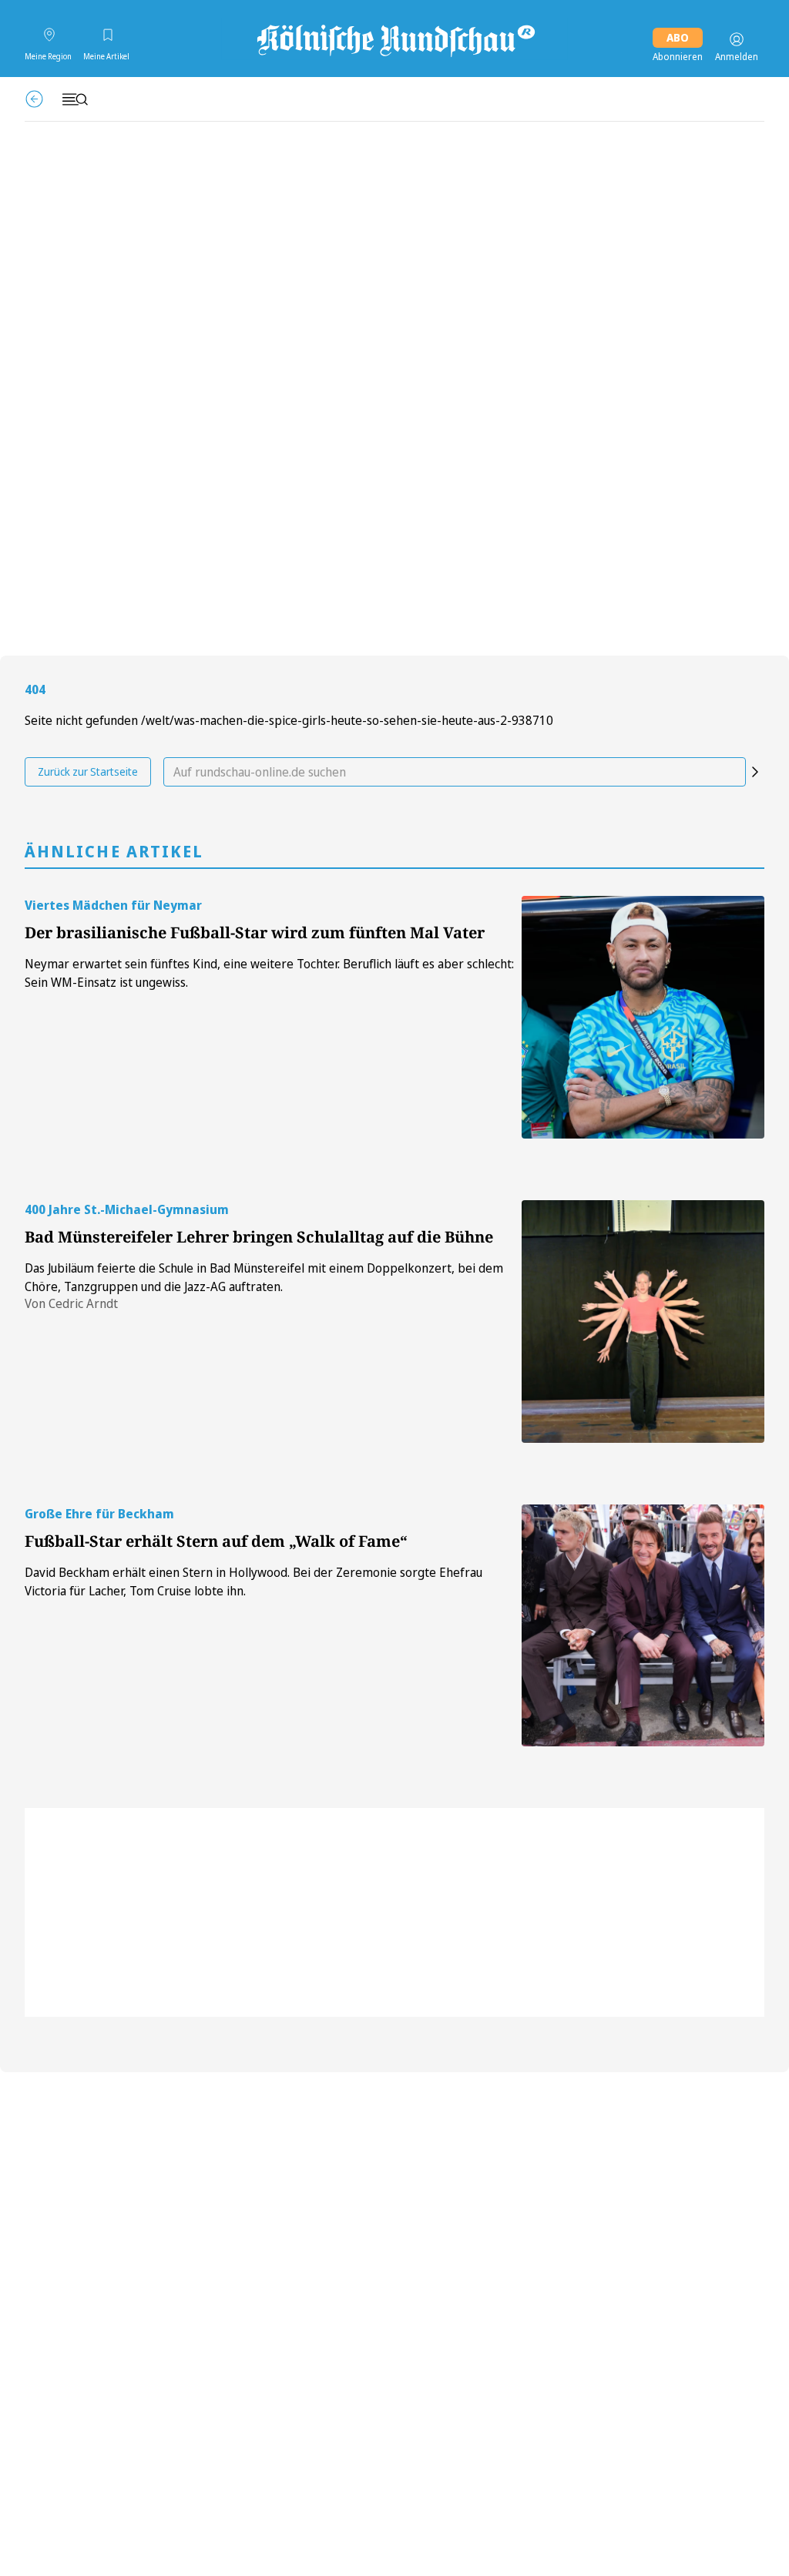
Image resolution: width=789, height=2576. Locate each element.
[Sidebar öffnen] (75, 99)
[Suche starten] (755, 772)
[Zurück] (34, 99)
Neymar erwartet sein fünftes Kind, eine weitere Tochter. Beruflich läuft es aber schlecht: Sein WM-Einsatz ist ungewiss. (269, 973)
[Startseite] (394, 39)
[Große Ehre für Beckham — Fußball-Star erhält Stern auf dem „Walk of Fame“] (643, 1626)
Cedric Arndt (83, 1303)
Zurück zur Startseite (88, 771)
